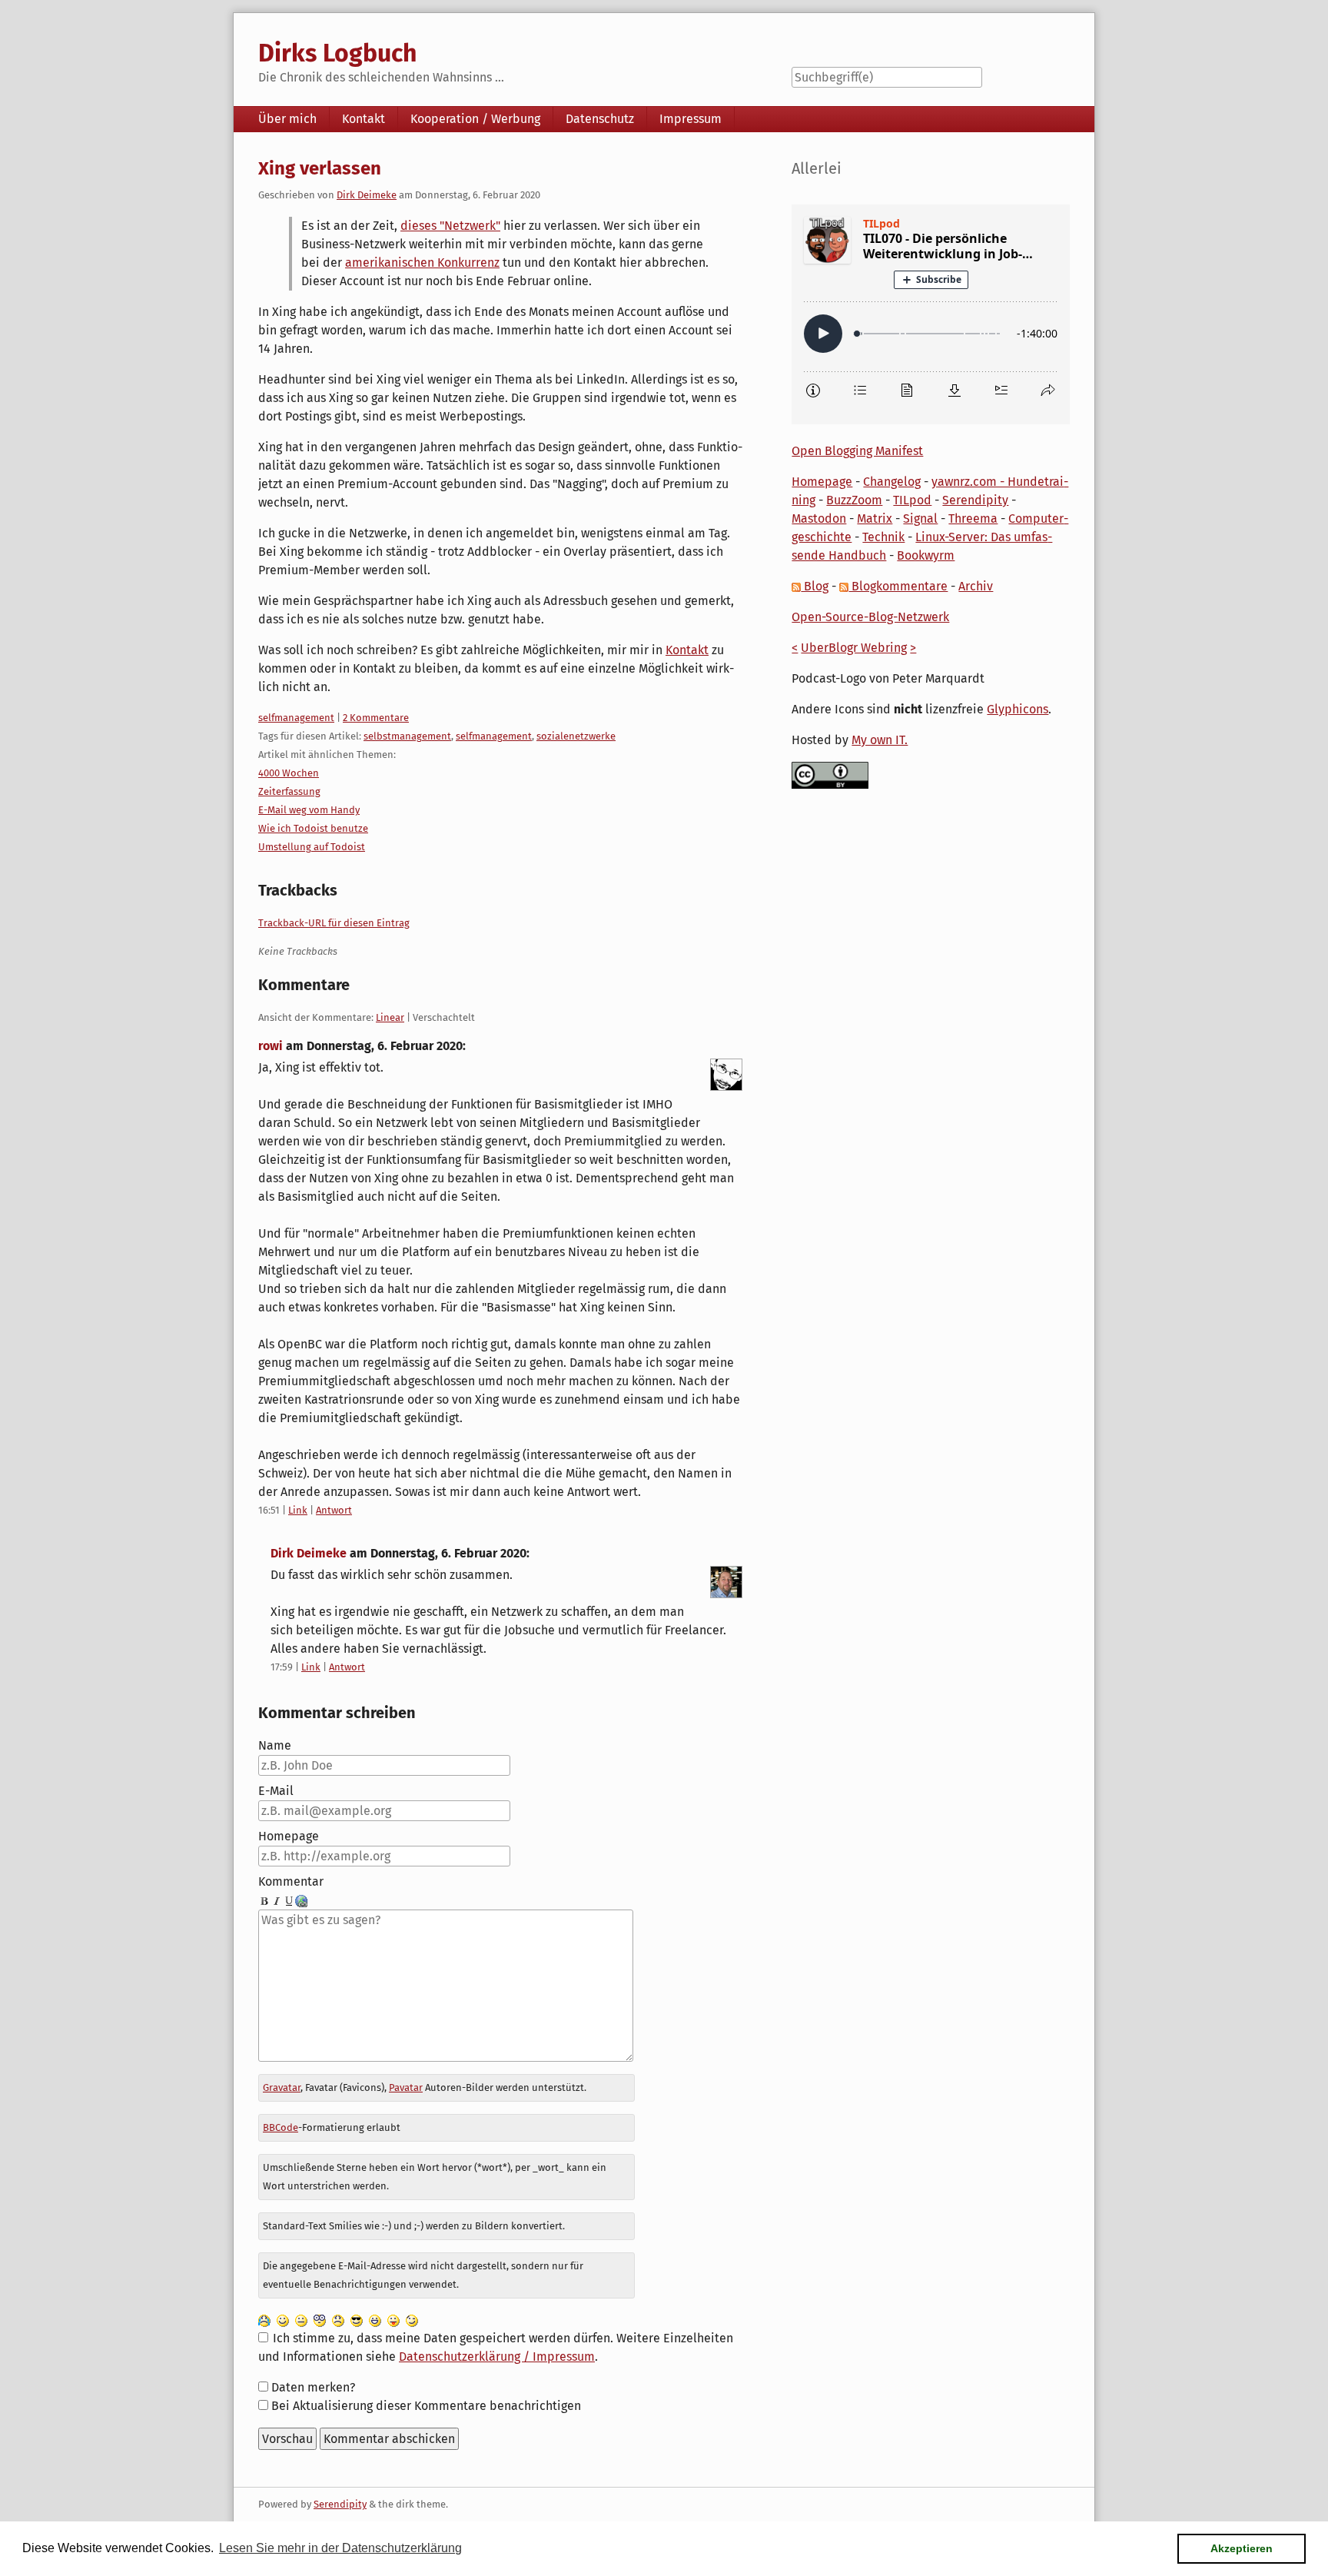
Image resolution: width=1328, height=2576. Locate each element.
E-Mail (276, 1791)
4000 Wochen (289, 773)
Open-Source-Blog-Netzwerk (870, 617)
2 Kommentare (376, 718)
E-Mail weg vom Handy (309, 810)
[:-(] (338, 2320)
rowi (271, 1046)
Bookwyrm (926, 555)
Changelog (892, 482)
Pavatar (406, 2087)
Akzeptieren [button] (1242, 2548)
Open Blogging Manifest (857, 451)
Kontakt (364, 119)
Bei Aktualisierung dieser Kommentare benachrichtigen (426, 2406)
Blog (815, 586)
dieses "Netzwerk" (450, 226)
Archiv (976, 586)
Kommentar (291, 1881)
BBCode (281, 2127)
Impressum (691, 119)
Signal (920, 519)
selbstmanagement (407, 736)
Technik (883, 537)
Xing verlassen (320, 168)
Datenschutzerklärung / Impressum (497, 2357)
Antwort (334, 1510)
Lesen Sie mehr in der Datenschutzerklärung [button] (340, 2548)
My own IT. (880, 740)
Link (298, 1510)
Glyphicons (1018, 709)
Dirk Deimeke (367, 195)
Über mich (287, 119)
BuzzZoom (854, 500)
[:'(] (264, 2320)
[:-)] (283, 2320)
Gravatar (282, 2087)
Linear (390, 1017)
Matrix (875, 519)
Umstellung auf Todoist (312, 847)
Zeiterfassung (289, 791)
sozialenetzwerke (576, 736)
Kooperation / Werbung (475, 119)
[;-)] (412, 2320)
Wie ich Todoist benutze (313, 828)
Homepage (289, 1836)
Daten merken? (313, 2387)
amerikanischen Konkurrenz (422, 263)
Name (275, 1745)
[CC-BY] (830, 774)
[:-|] (301, 2320)
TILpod (912, 500)
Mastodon (819, 519)
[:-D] (375, 2320)
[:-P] (393, 2320)
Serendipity (975, 500)
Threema (973, 519)
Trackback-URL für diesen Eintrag (334, 923)
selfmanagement (296, 718)
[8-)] (357, 2320)
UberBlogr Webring (854, 648)
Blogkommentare (898, 586)
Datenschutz (600, 119)
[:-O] (320, 2320)
